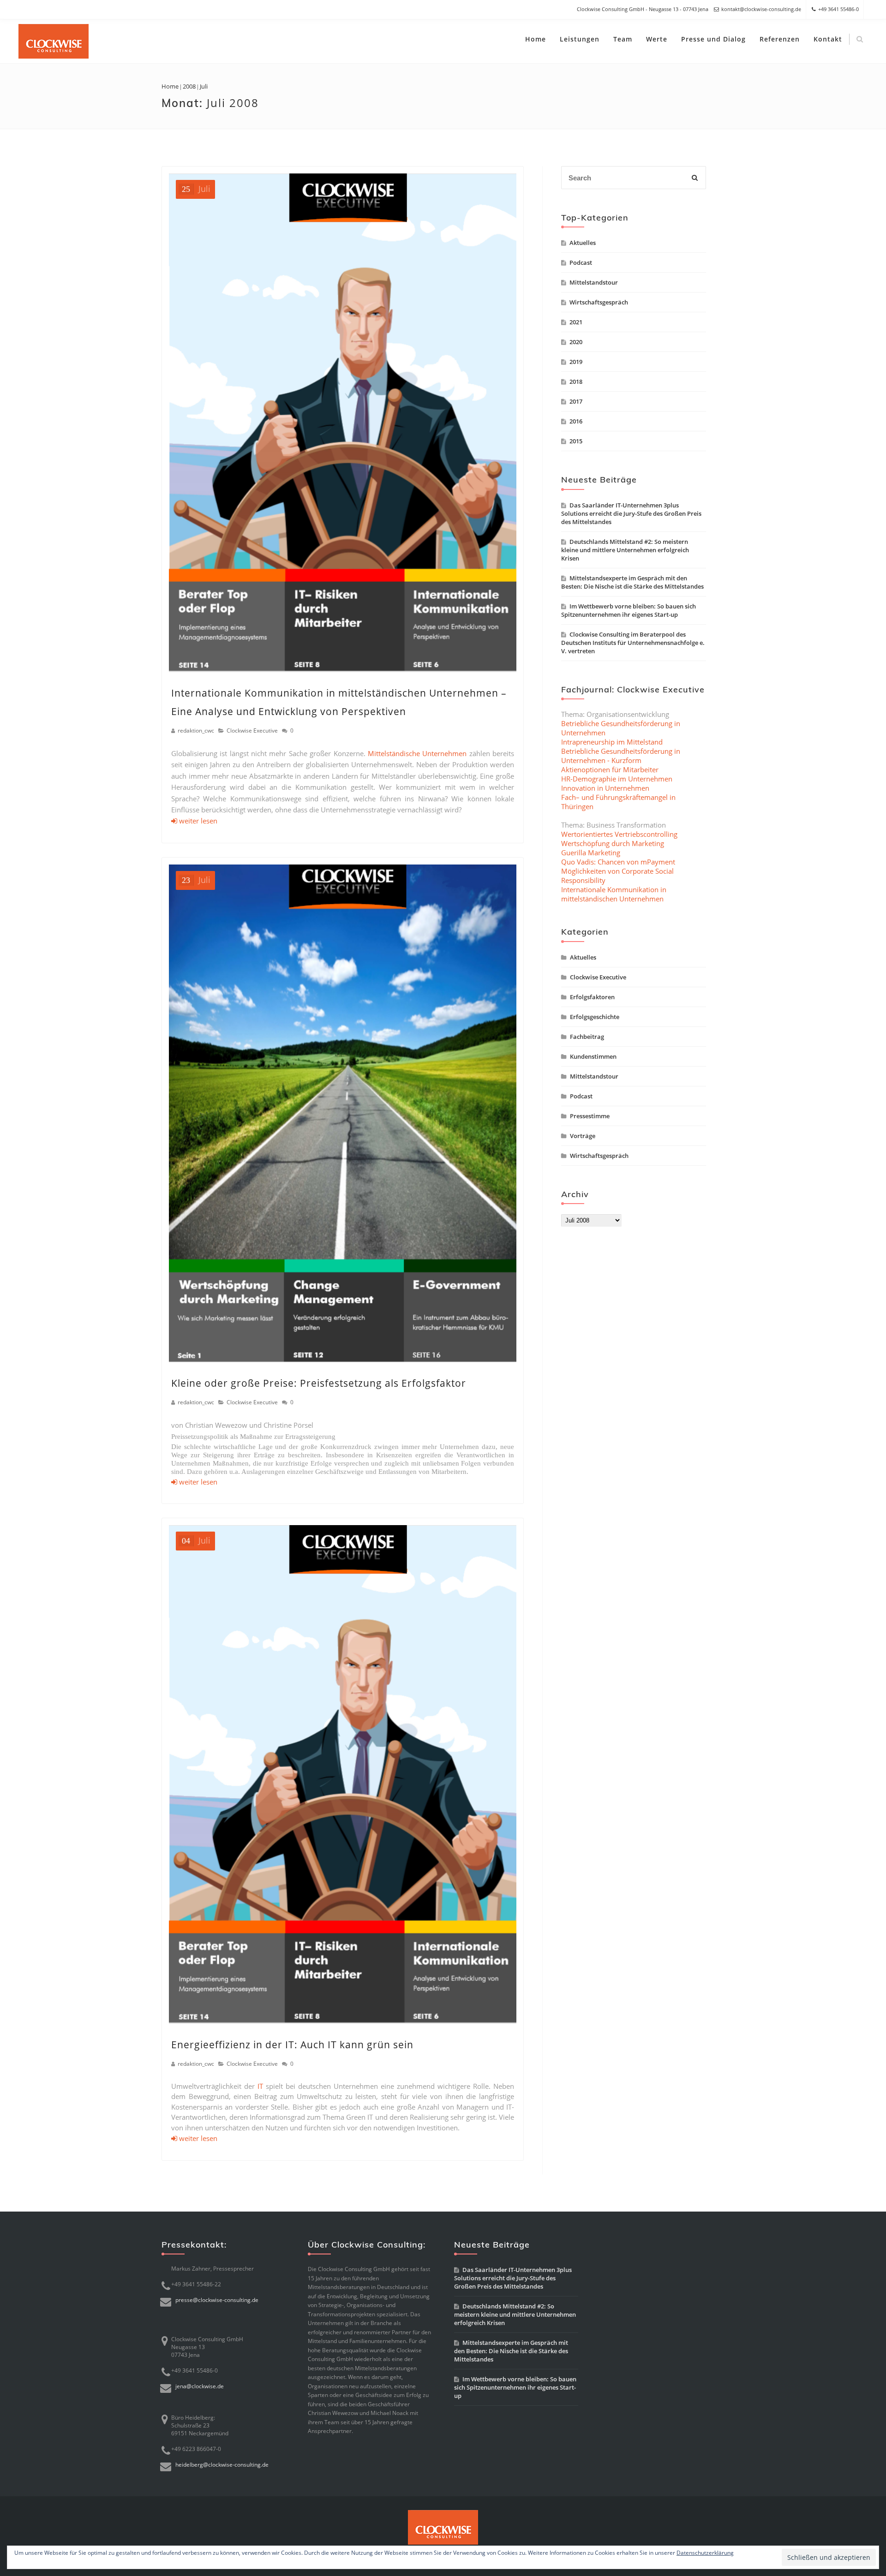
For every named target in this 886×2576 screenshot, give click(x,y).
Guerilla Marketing (591, 853)
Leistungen (580, 39)
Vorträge (583, 1136)
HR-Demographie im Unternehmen (617, 779)
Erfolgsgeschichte (595, 1017)
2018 (576, 382)
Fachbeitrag (587, 1037)
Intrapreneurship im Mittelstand (612, 742)
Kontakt (828, 39)
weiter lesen (197, 821)
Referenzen (780, 39)
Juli (196, 189)
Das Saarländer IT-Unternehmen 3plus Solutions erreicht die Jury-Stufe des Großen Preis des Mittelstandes (631, 513)
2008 (189, 86)
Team (623, 39)
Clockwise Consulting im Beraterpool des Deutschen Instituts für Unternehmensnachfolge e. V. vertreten (633, 643)
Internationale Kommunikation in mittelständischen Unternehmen (614, 894)
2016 (576, 421)
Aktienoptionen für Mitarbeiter (610, 769)
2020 (576, 342)
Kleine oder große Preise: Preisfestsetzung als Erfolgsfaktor (319, 1383)
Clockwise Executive (252, 730)
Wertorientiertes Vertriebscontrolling (619, 834)
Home (536, 39)
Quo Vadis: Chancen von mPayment (618, 862)
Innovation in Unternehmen (605, 788)
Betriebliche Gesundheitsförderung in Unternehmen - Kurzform (621, 756)
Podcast (581, 262)
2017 (576, 401)
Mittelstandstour (594, 282)
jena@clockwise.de (200, 2386)
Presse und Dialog (713, 39)
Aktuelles (583, 243)
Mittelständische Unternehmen (417, 753)
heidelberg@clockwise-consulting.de (222, 2465)
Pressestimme (590, 1116)
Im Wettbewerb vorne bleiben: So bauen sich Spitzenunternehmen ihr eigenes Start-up (629, 610)
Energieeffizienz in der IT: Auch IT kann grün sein (292, 2045)
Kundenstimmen (593, 1056)
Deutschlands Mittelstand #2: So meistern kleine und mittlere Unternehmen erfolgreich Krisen (625, 550)
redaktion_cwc (196, 730)
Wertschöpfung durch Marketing (613, 843)
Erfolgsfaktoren (592, 997)
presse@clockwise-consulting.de (217, 2300)
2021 (576, 322)
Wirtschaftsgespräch (599, 302)
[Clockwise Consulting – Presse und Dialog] (54, 41)
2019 (576, 362)
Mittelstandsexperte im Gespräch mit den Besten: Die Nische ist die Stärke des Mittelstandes (632, 582)
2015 (576, 441)
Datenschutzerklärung (705, 2553)
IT (260, 2086)
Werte (657, 39)
